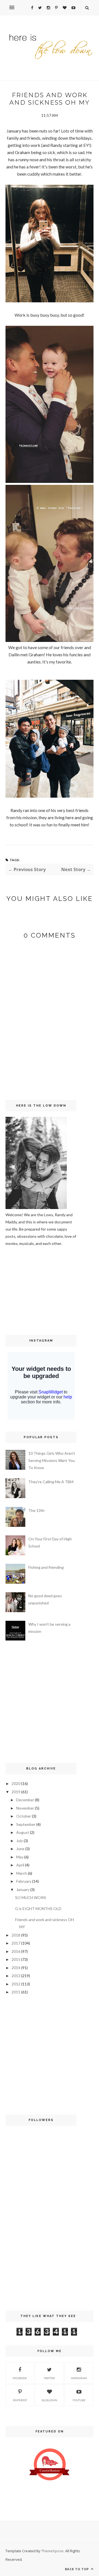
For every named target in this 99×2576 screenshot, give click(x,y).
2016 (16, 1951)
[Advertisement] (22, 1290)
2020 (16, 1783)
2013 (16, 1976)
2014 (16, 1968)
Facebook (20, 2378)
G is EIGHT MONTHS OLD (38, 1909)
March (22, 1873)
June (20, 1849)
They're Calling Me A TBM (51, 1482)
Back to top (77, 2569)
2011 (16, 1992)
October (24, 1816)
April (20, 1865)
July (20, 1841)
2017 (16, 1943)
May (20, 1857)
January (23, 1889)
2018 (16, 1935)
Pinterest (20, 2400)
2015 (16, 1959)
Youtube (79, 2400)
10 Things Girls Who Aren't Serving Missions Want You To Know (52, 1460)
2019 (16, 1792)
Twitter (49, 2378)
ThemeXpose (52, 2551)
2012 (16, 1984)
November (25, 1808)
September (26, 1824)
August (23, 1832)
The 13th (36, 1510)
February (24, 1881)
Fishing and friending (46, 1567)
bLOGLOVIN (50, 2400)
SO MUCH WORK (31, 1897)
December (25, 1800)
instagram (79, 2378)
